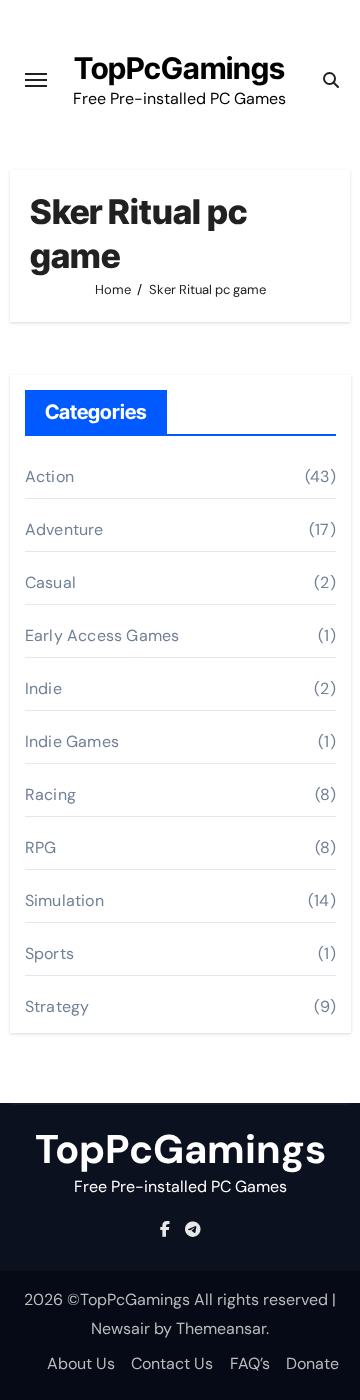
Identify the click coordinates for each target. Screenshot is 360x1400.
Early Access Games (102, 635)
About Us (81, 1363)
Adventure (64, 529)
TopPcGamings (179, 68)
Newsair (120, 1328)
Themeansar (221, 1328)
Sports (49, 953)
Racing (50, 794)
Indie (43, 688)
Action (49, 476)
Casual (50, 582)
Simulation (64, 900)
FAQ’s (250, 1363)
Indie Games (72, 741)
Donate (312, 1363)
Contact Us (172, 1363)
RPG (41, 847)
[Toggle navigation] (36, 80)
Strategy (57, 1006)
